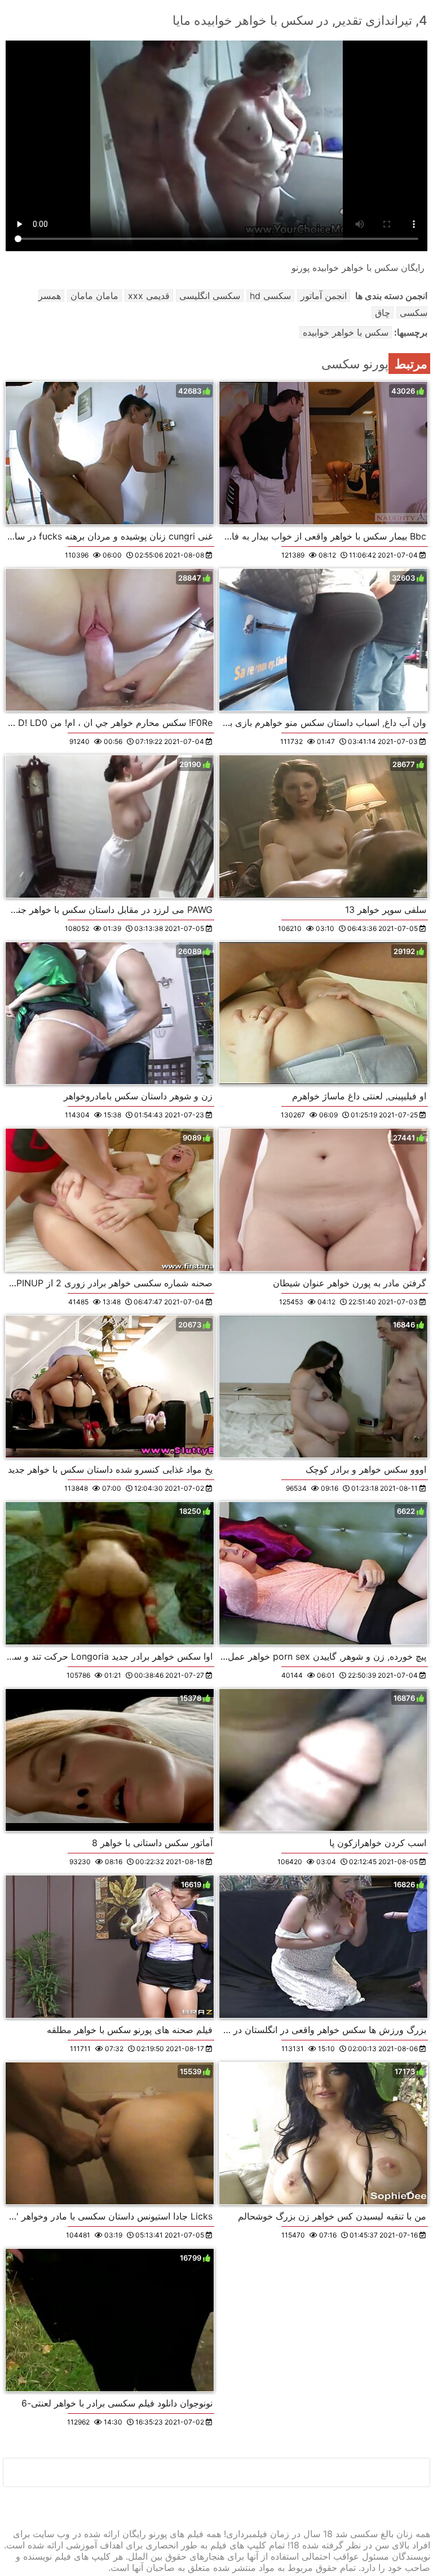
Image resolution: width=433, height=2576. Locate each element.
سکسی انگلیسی (210, 296)
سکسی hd (270, 296)
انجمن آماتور (324, 296)
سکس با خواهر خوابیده (346, 332)
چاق (383, 313)
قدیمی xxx (149, 296)
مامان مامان (94, 296)
